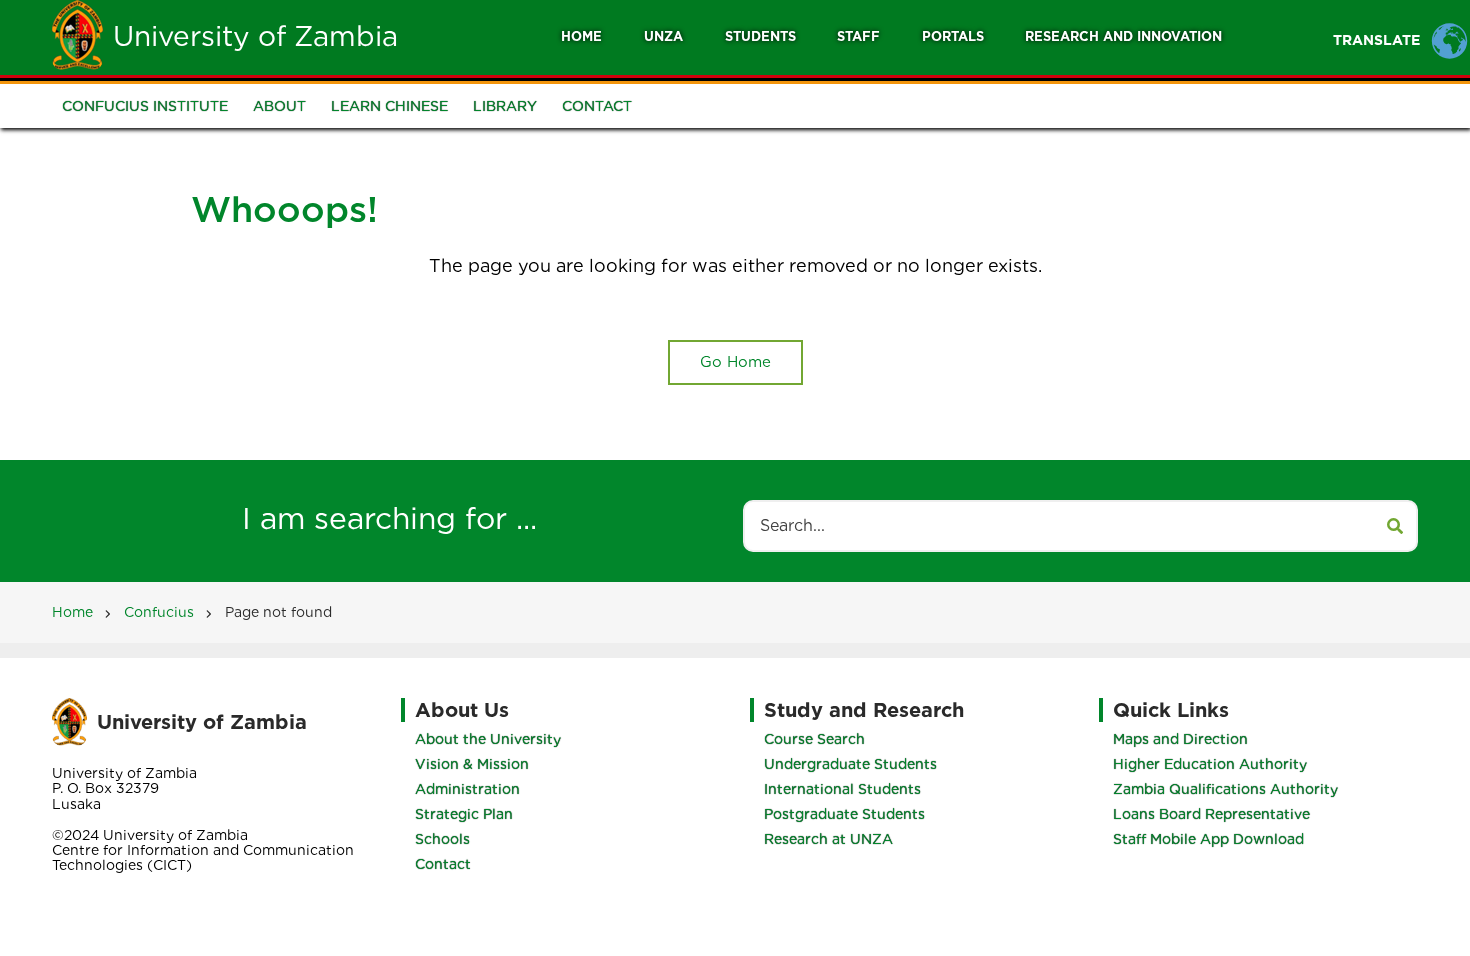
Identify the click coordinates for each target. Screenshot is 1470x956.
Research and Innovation (1123, 36)
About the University (488, 739)
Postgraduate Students (844, 814)
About (279, 106)
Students (760, 36)
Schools (442, 839)
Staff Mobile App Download (1208, 839)
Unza (663, 36)
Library (505, 106)
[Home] (77, 34)
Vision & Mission (472, 764)
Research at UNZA (828, 839)
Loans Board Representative (1211, 814)
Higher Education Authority (1210, 764)
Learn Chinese (389, 106)
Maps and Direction (1180, 739)
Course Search (814, 739)
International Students (842, 789)
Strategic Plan (464, 814)
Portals (953, 36)
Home (581, 36)
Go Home (735, 362)
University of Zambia (255, 36)
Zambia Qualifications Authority (1225, 789)
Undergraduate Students (850, 764)
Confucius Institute (145, 106)
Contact (597, 106)
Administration (467, 789)
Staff (858, 36)
